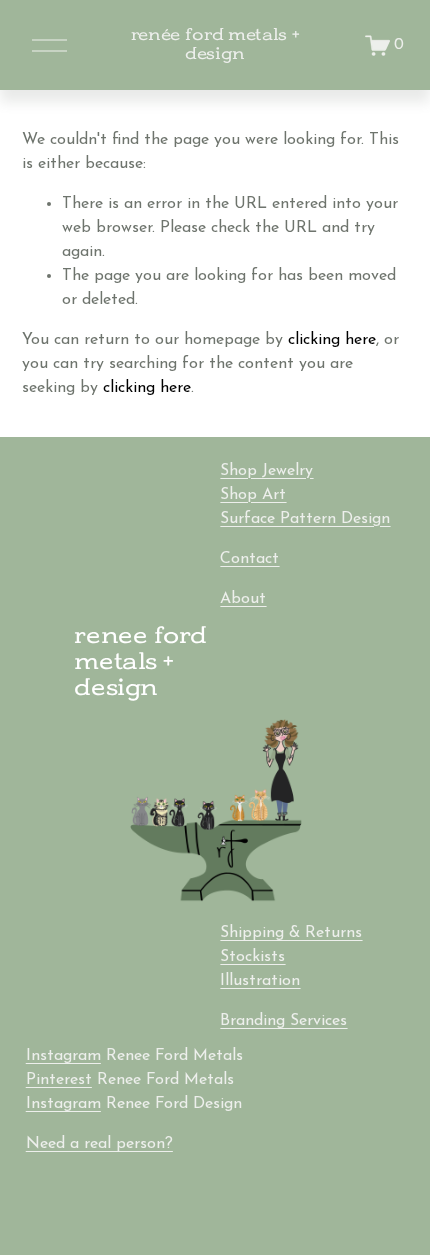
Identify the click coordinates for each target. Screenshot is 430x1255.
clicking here (332, 340)
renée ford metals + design (215, 44)
